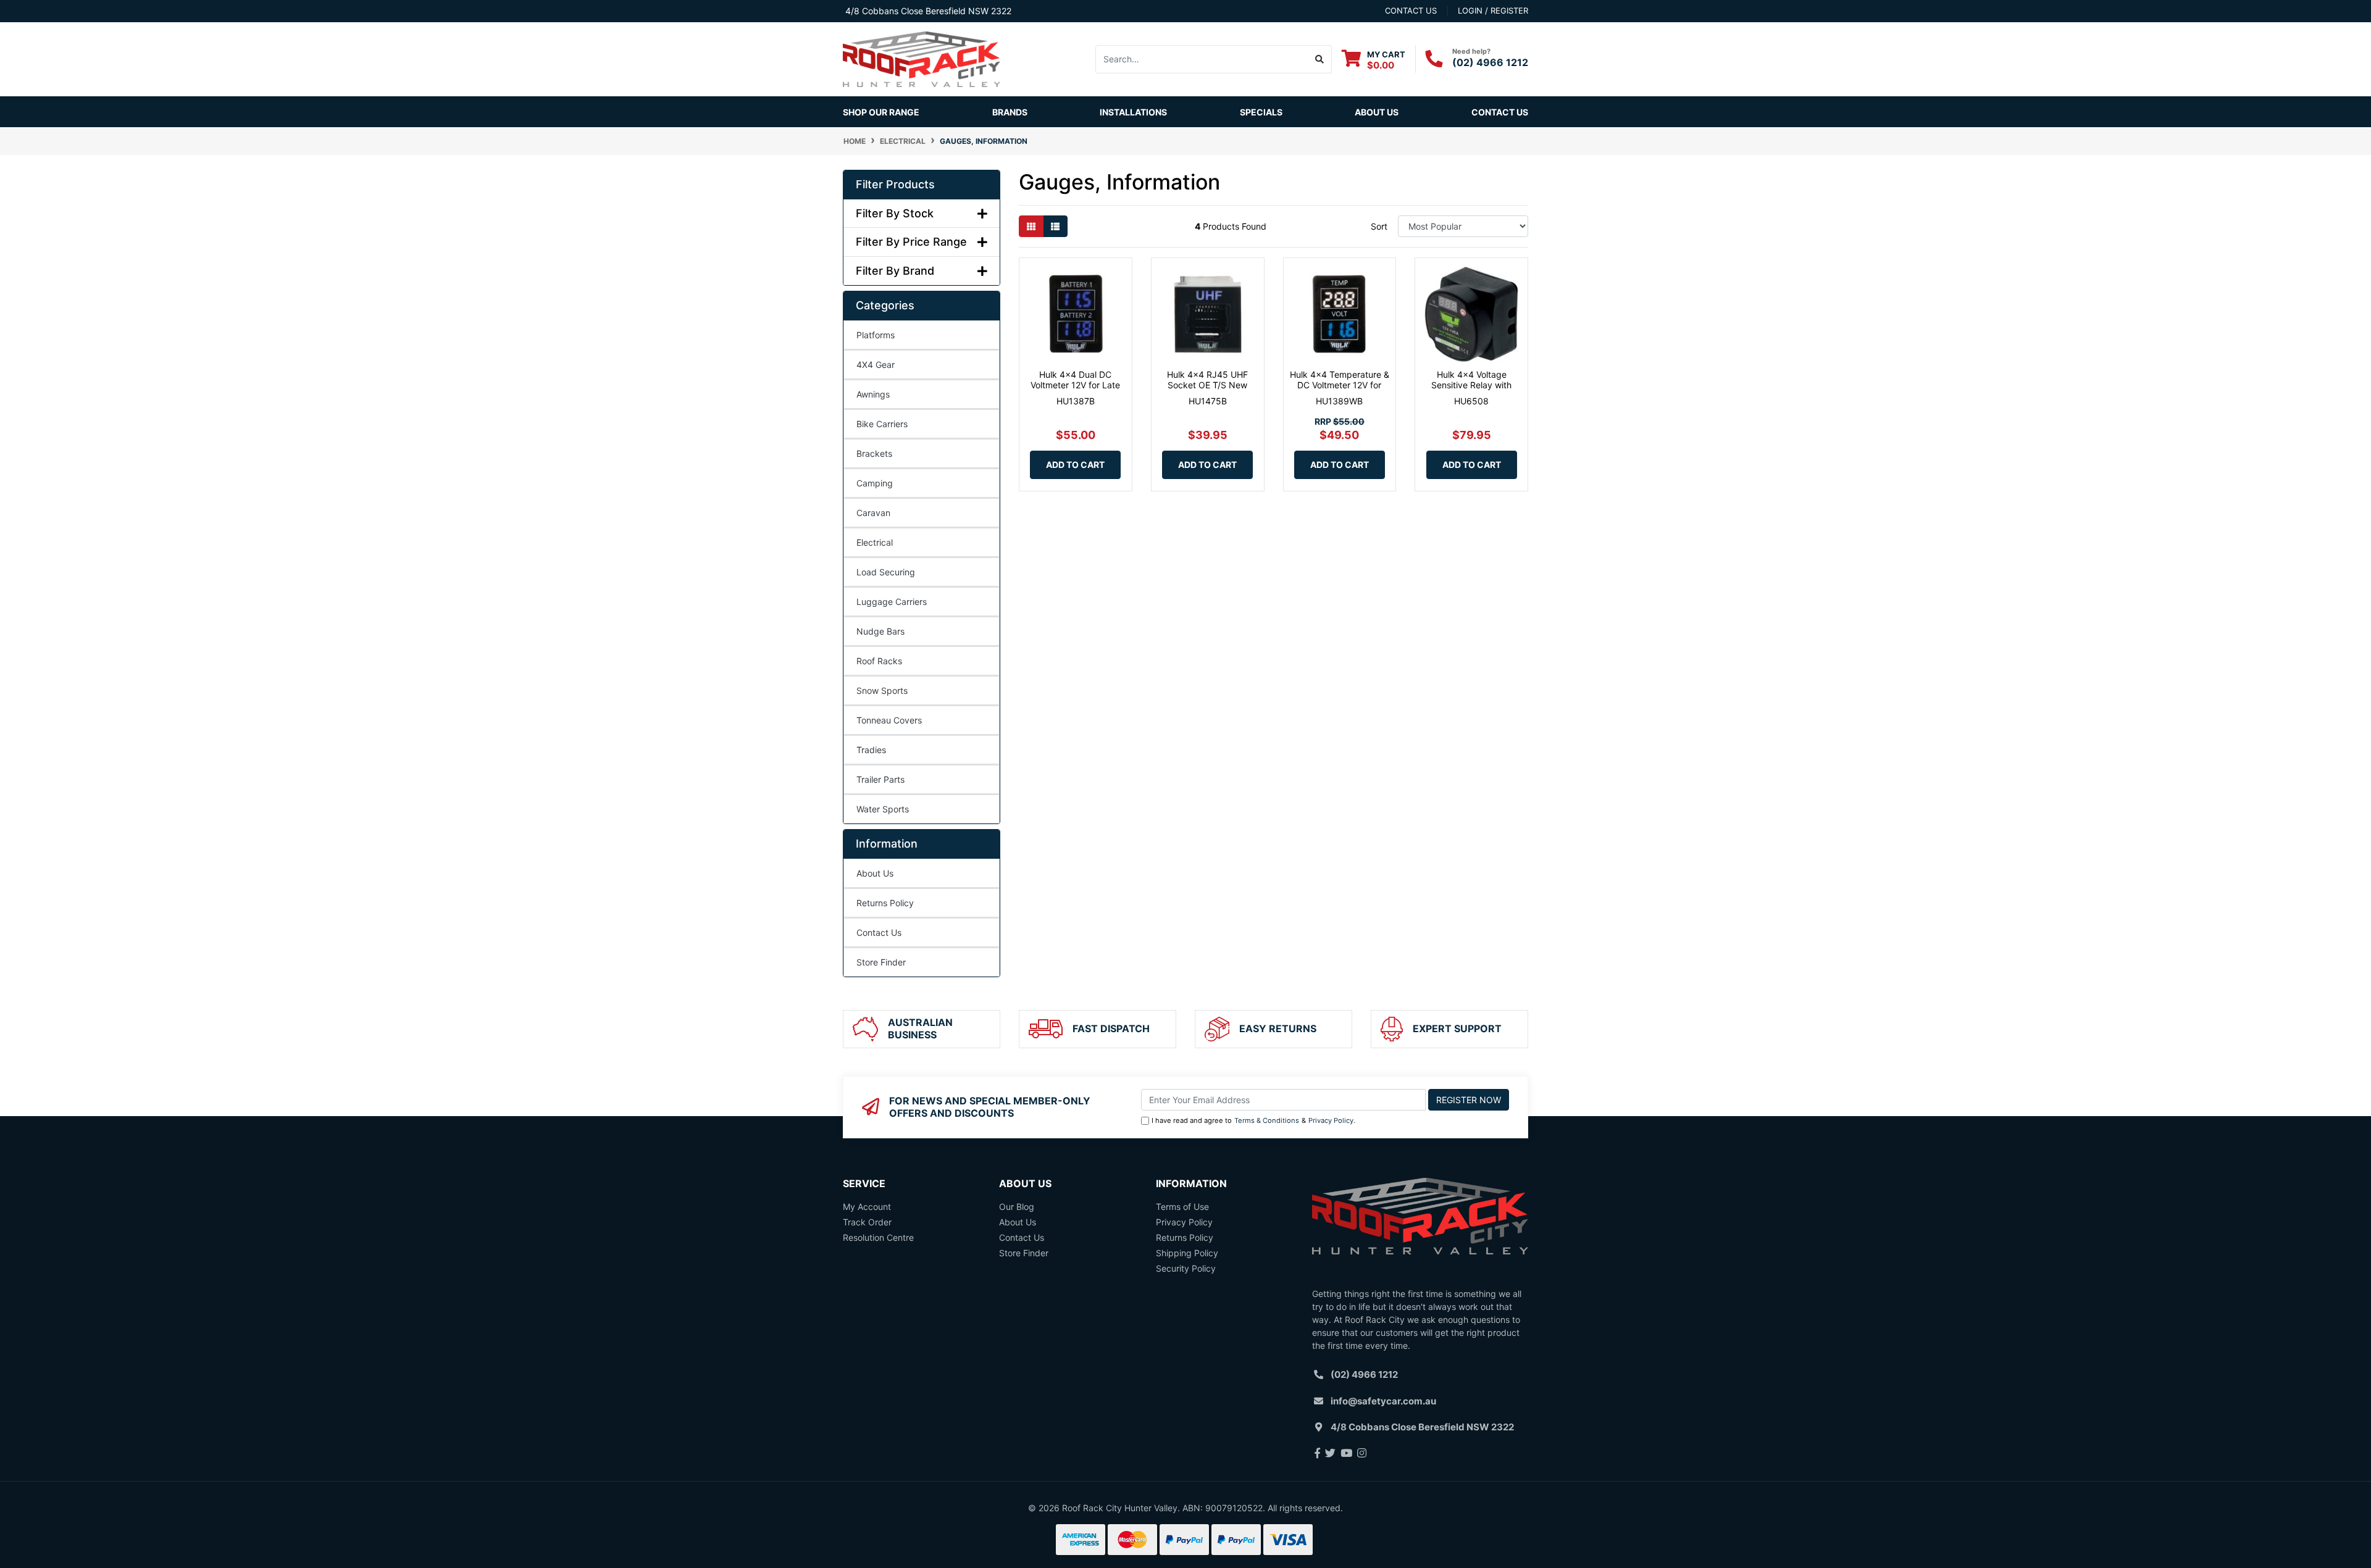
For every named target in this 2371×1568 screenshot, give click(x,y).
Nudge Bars (880, 631)
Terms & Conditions (1267, 1120)
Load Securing (886, 572)
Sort (1379, 226)
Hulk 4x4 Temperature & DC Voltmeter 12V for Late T (1340, 385)
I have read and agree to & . (1253, 1120)
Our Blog (1017, 1207)
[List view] (1055, 226)
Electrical (875, 542)
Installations (1133, 112)
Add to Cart (1075, 465)
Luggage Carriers (892, 602)
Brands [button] (1010, 112)
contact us (1411, 10)
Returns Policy (885, 903)
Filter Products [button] (895, 184)
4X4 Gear (876, 365)
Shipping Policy (1187, 1253)
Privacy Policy (1331, 1120)
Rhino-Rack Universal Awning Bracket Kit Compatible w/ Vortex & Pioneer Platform (105, 1510)
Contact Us (1500, 112)
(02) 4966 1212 (1490, 62)
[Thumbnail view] (1031, 226)
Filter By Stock (895, 213)
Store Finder (881, 962)
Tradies (871, 750)
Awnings (873, 394)
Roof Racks (879, 661)
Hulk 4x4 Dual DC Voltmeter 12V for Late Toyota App (1075, 385)
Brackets (874, 453)
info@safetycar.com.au (1383, 1401)
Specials (1261, 112)
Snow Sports (882, 690)
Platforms (876, 335)
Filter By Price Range (911, 242)
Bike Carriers (882, 424)
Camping (875, 483)
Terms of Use (1182, 1207)
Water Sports (883, 809)
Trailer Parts (880, 779)
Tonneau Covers (889, 720)
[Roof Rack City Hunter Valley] (922, 58)
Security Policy (1186, 1268)
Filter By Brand (895, 271)
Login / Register (1493, 10)
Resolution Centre (878, 1237)
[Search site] (1320, 59)
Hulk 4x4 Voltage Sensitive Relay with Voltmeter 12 (1471, 385)
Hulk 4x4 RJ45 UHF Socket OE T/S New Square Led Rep (1207, 385)
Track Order (867, 1222)
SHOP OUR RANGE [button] (881, 112)
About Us (1377, 112)
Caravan (873, 513)
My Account (867, 1207)
